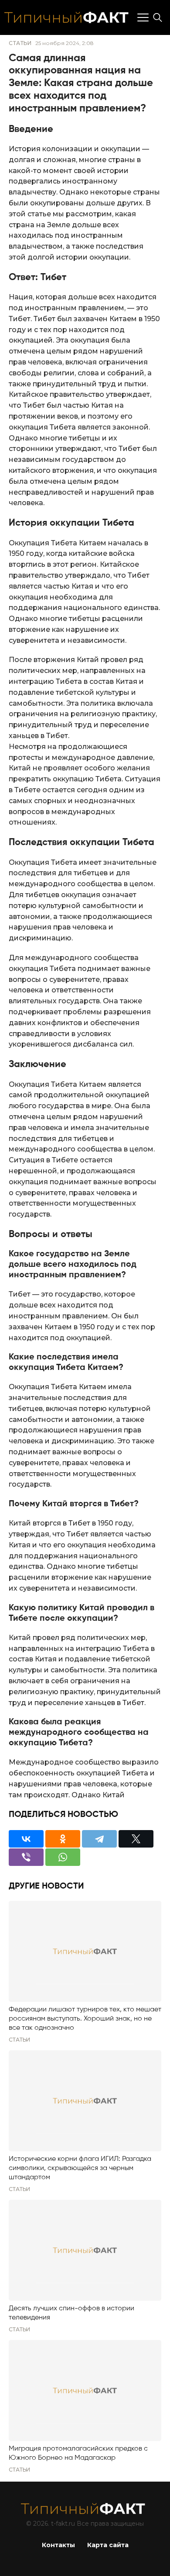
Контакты (58, 2545)
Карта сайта (108, 2545)
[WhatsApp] (63, 1857)
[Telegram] (99, 1839)
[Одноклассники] (63, 1839)
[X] (136, 1839)
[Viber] (26, 1857)
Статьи (20, 43)
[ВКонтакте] (26, 1839)
